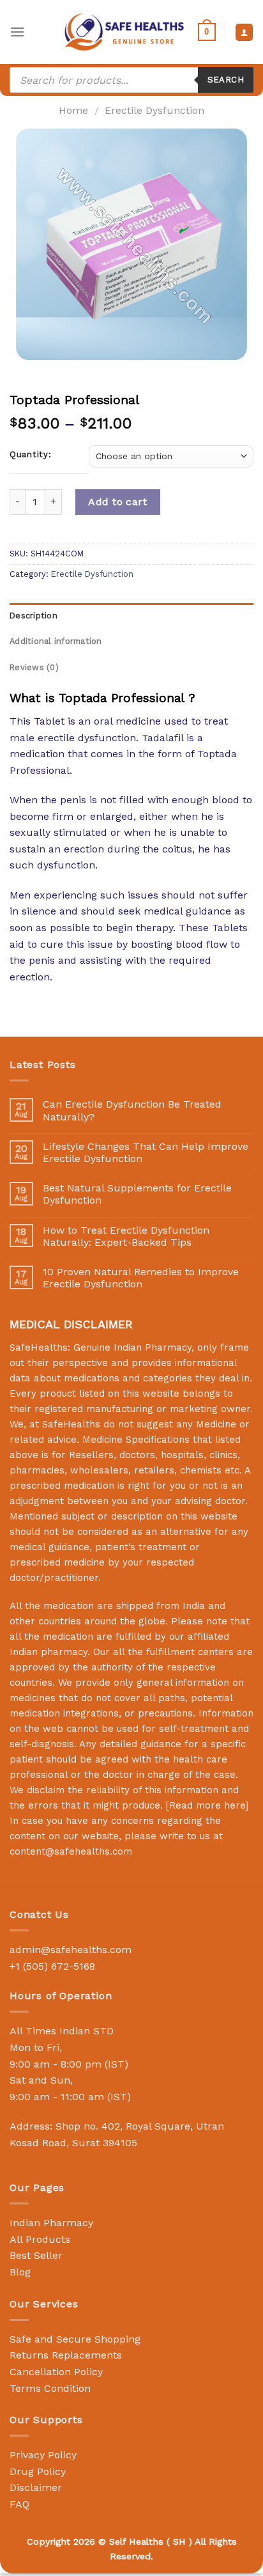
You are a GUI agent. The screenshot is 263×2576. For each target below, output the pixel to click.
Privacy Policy (43, 2455)
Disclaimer (36, 2487)
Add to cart (117, 502)
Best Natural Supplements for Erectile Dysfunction (137, 1194)
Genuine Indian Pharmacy (132, 1347)
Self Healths (136, 2541)
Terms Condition (50, 2388)
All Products (40, 2239)
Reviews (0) (34, 667)
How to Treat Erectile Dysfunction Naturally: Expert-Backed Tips (126, 1236)
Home (73, 110)
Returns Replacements (66, 2355)
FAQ (19, 2504)
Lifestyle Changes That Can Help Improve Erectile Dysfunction (146, 1152)
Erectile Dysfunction (154, 110)
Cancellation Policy (56, 2372)
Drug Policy (38, 2471)
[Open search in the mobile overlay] (131, 80)
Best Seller (36, 2255)
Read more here (207, 1805)
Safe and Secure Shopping (75, 2339)
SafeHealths (71, 1424)
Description (34, 616)
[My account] (244, 32)
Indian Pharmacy (51, 2223)
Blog (20, 2272)
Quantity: (30, 455)
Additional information (56, 641)
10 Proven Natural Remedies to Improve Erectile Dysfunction (141, 1278)
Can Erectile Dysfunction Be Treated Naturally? (132, 1110)
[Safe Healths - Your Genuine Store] (124, 32)
